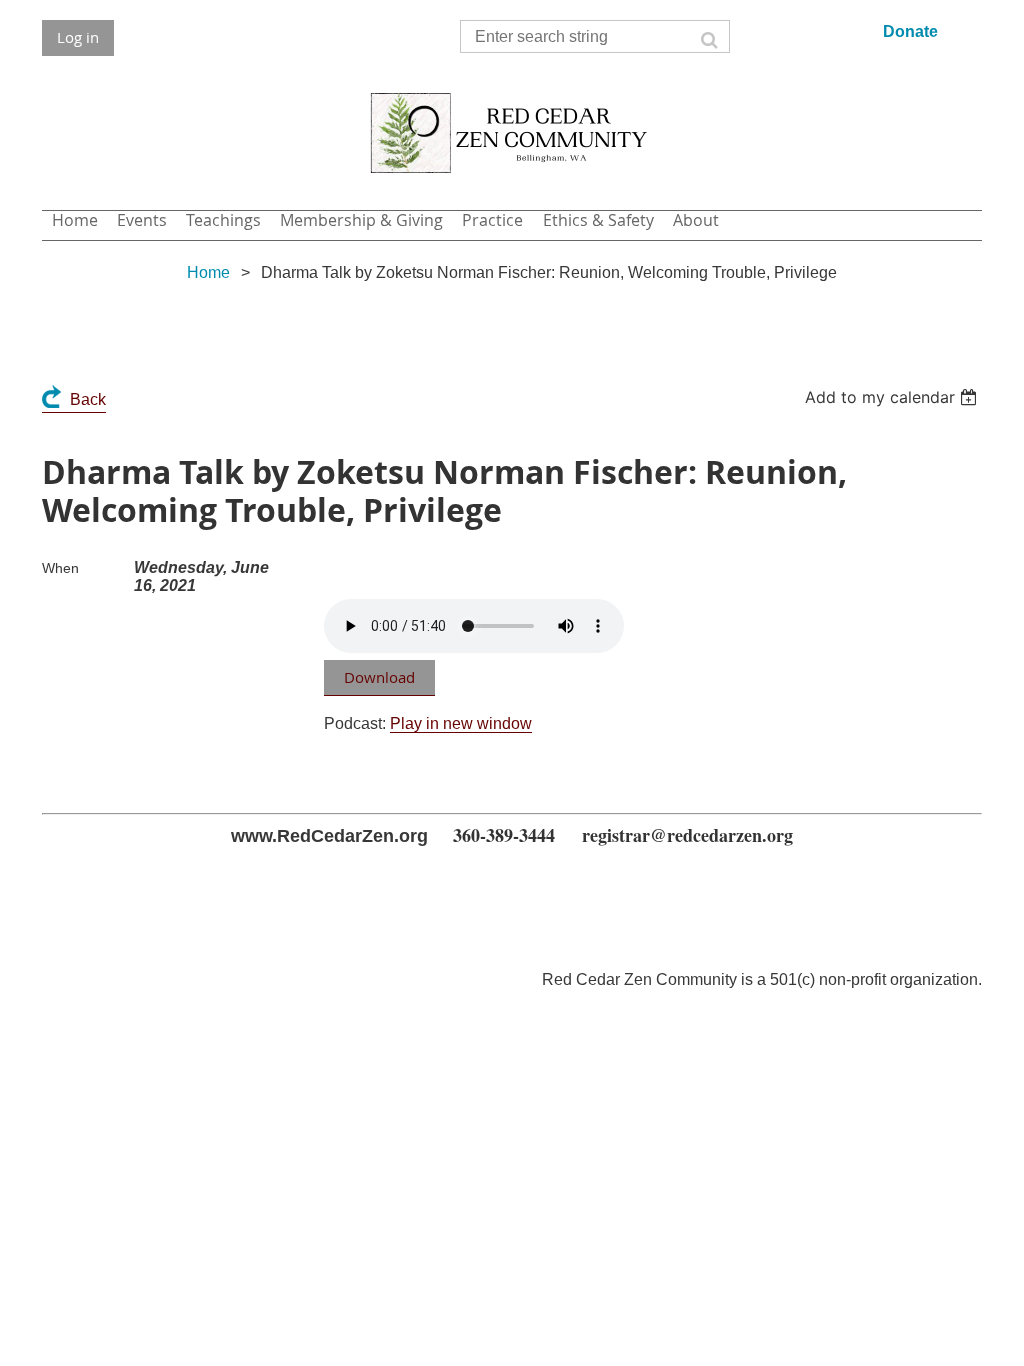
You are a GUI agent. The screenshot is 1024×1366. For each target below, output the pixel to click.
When (60, 568)
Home (208, 272)
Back (88, 399)
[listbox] (893, 397)
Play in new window (461, 723)
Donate (910, 31)
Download (379, 677)
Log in (78, 37)
